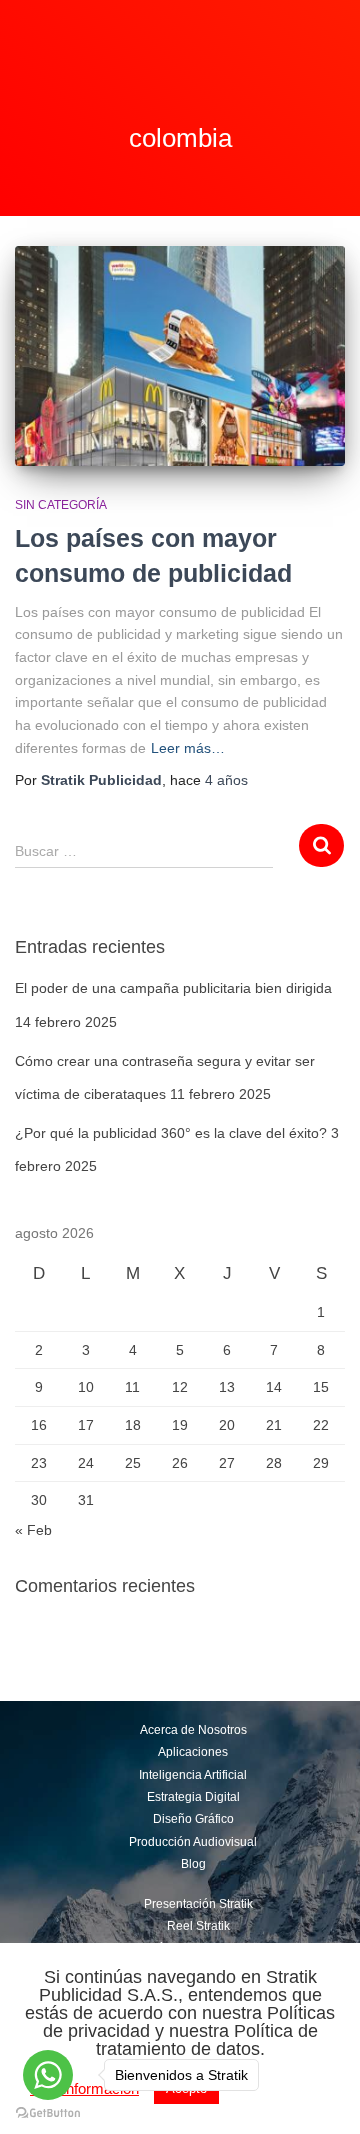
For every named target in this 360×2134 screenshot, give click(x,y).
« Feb (33, 1530)
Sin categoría (61, 505)
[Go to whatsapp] (48, 2075)
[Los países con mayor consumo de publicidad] (180, 356)
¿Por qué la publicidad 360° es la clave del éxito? (171, 1133)
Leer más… (188, 748)
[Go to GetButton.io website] (48, 2113)
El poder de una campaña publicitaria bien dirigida (173, 988)
